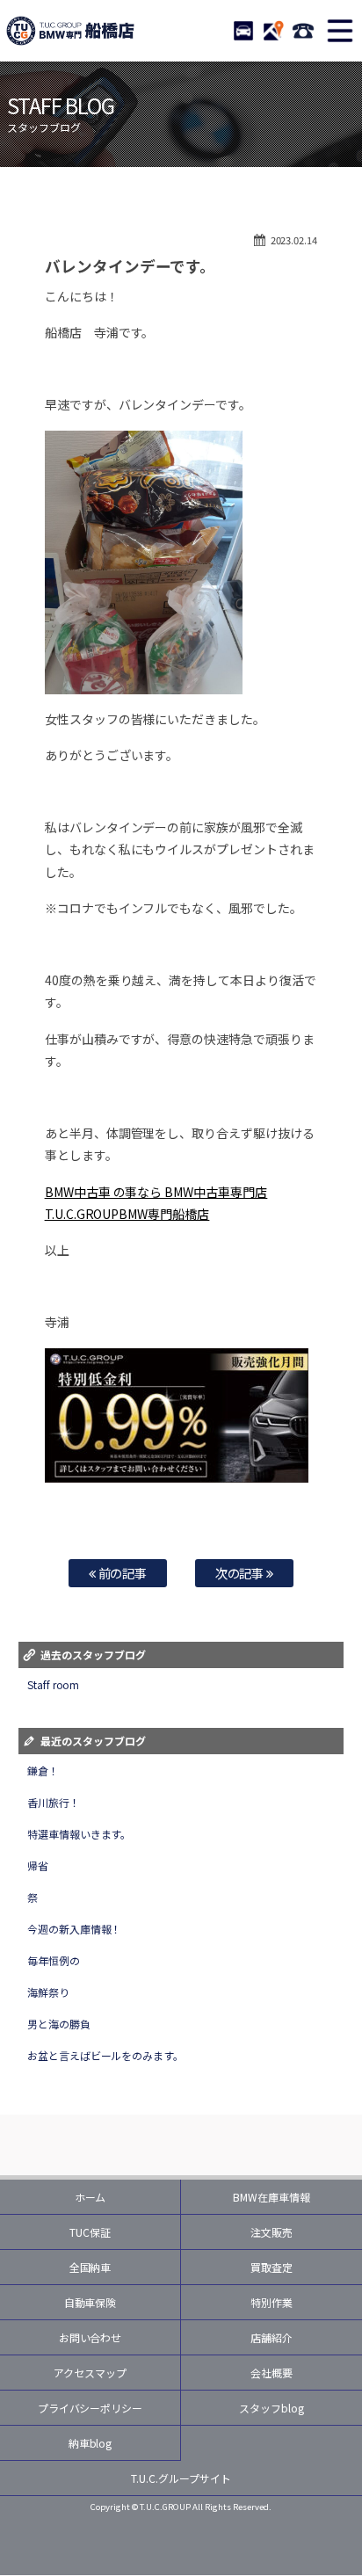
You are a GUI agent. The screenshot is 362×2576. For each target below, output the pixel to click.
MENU (340, 31)
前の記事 (122, 1573)
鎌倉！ (43, 1771)
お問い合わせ (90, 2337)
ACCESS (273, 31)
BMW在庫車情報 (271, 2197)
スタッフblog (271, 2408)
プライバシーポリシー (90, 2408)
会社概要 (271, 2373)
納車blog (90, 2443)
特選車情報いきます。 (80, 1834)
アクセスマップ (90, 2373)
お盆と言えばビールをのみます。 (106, 2055)
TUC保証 (90, 2232)
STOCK (243, 31)
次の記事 (241, 1573)
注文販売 (271, 2232)
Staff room (54, 1684)
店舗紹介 (271, 2337)
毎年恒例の (54, 1960)
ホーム (90, 2197)
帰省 (38, 1865)
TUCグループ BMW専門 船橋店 (70, 31)
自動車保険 (90, 2302)
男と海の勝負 (59, 2024)
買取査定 (271, 2267)
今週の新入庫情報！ (75, 1929)
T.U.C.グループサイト (181, 2478)
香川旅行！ (54, 1802)
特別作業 (271, 2302)
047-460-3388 (303, 31)
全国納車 (90, 2267)
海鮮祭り (48, 1992)
